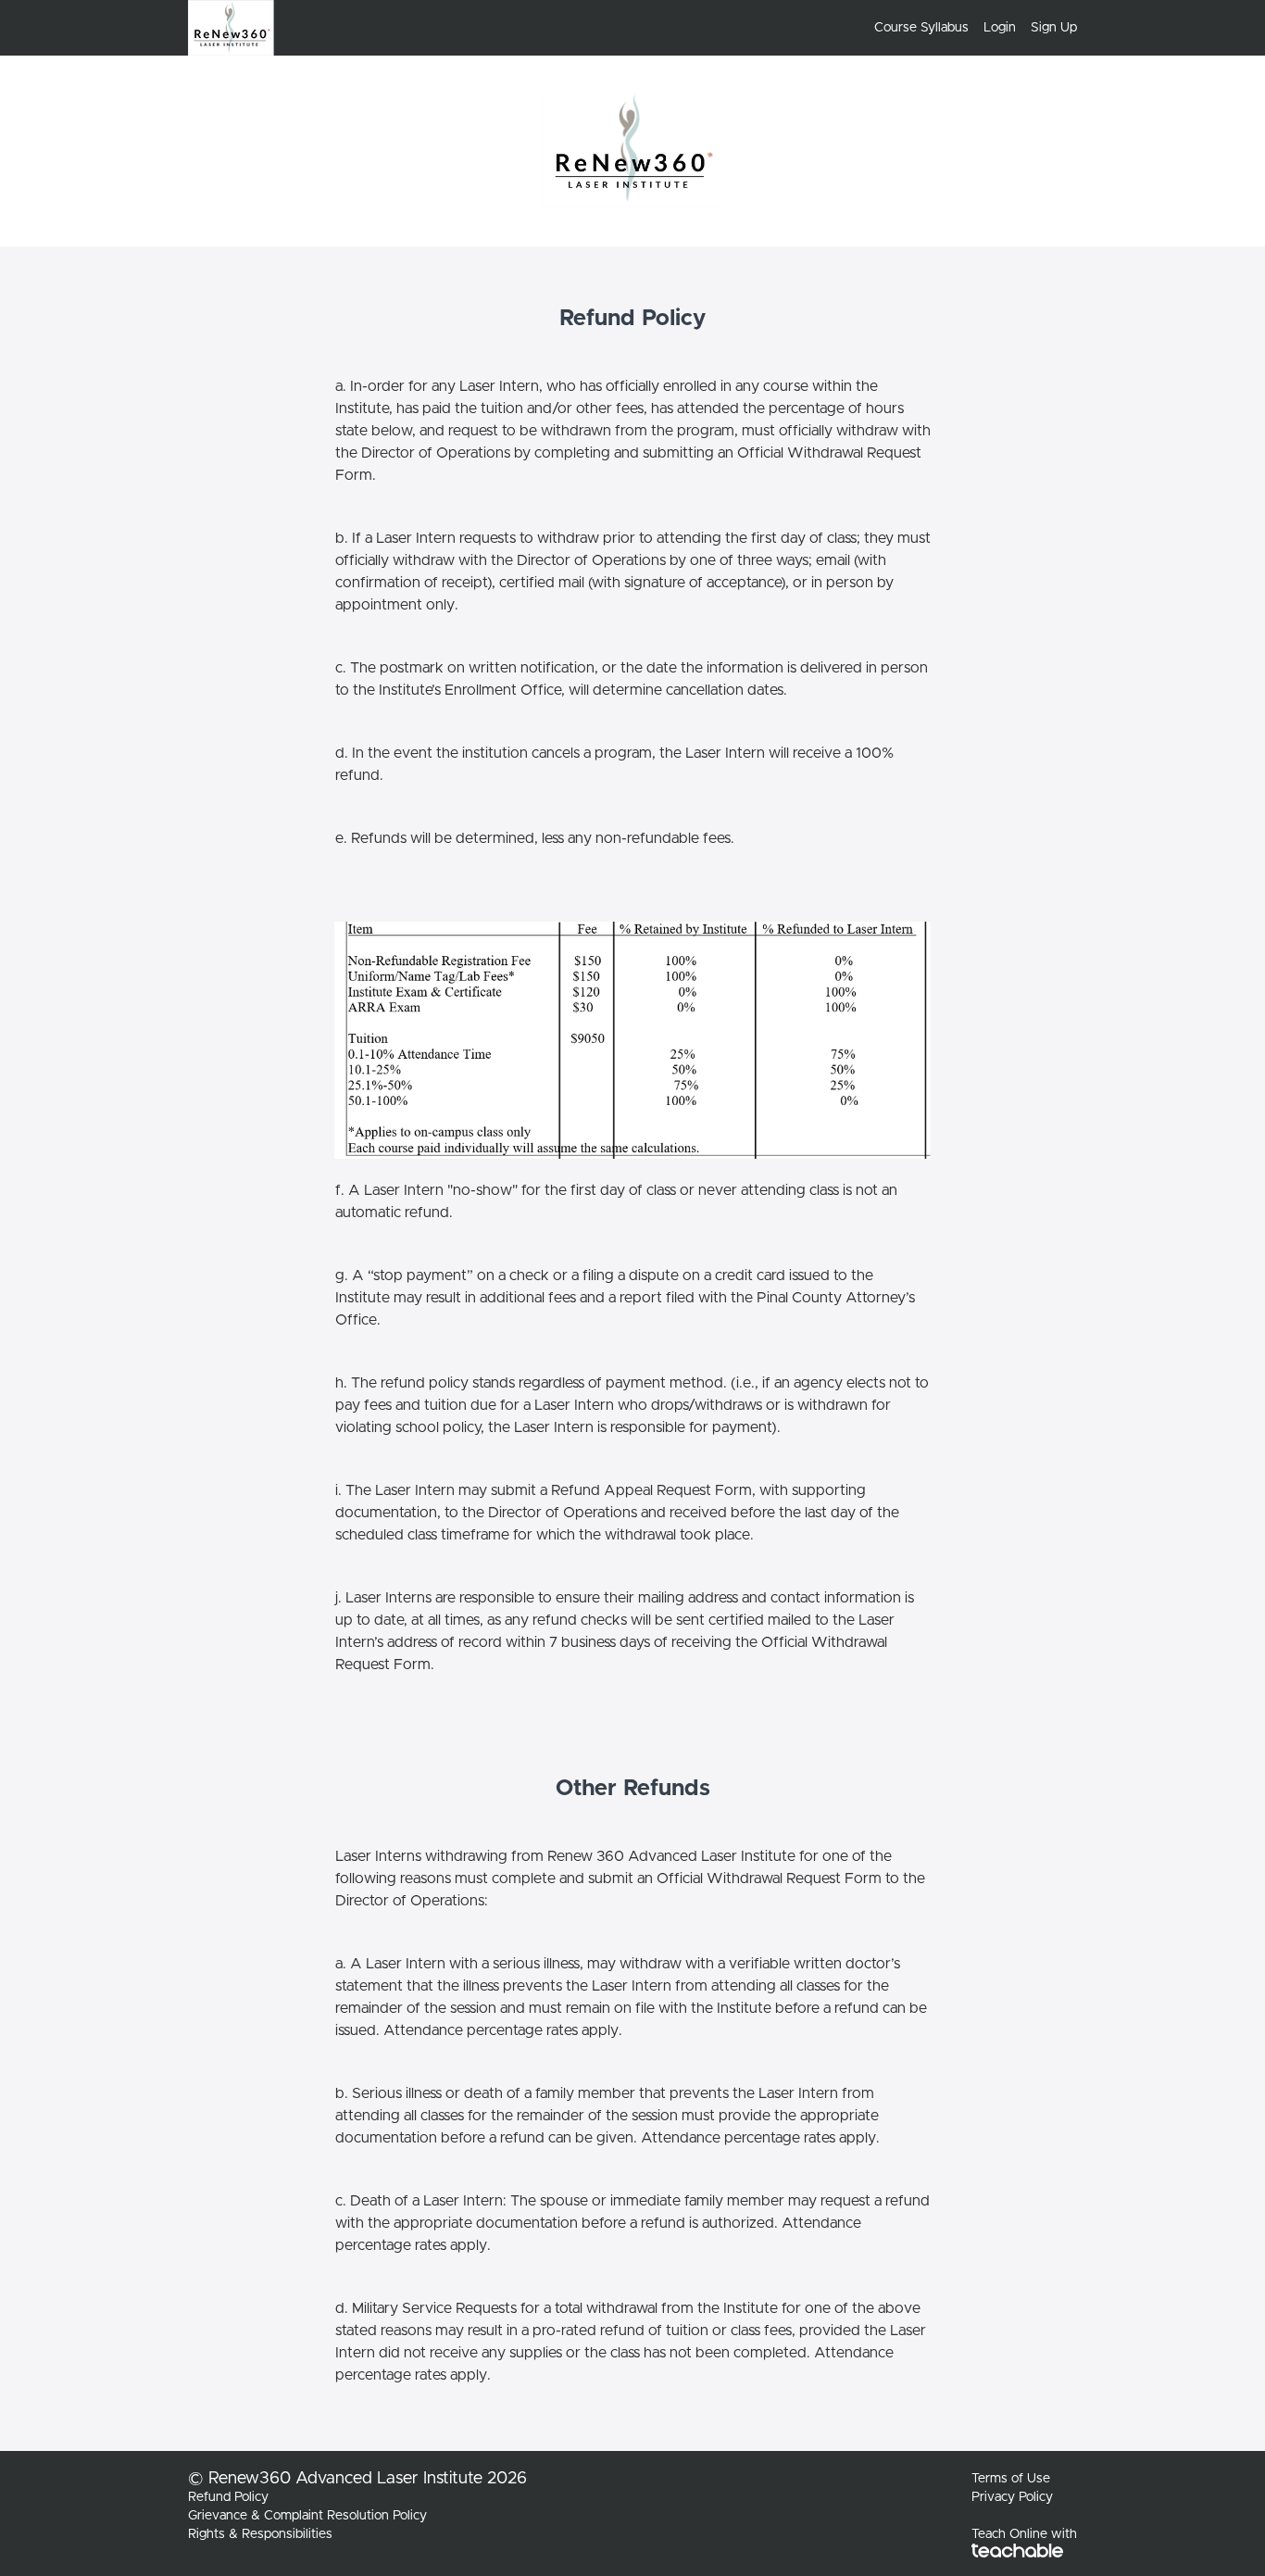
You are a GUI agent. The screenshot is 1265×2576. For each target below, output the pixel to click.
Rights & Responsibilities (260, 2534)
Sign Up (1054, 28)
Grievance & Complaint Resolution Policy (307, 2516)
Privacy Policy (1012, 2497)
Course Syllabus (921, 28)
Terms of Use (1011, 2479)
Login (1000, 28)
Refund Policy (228, 2497)
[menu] (968, 28)
